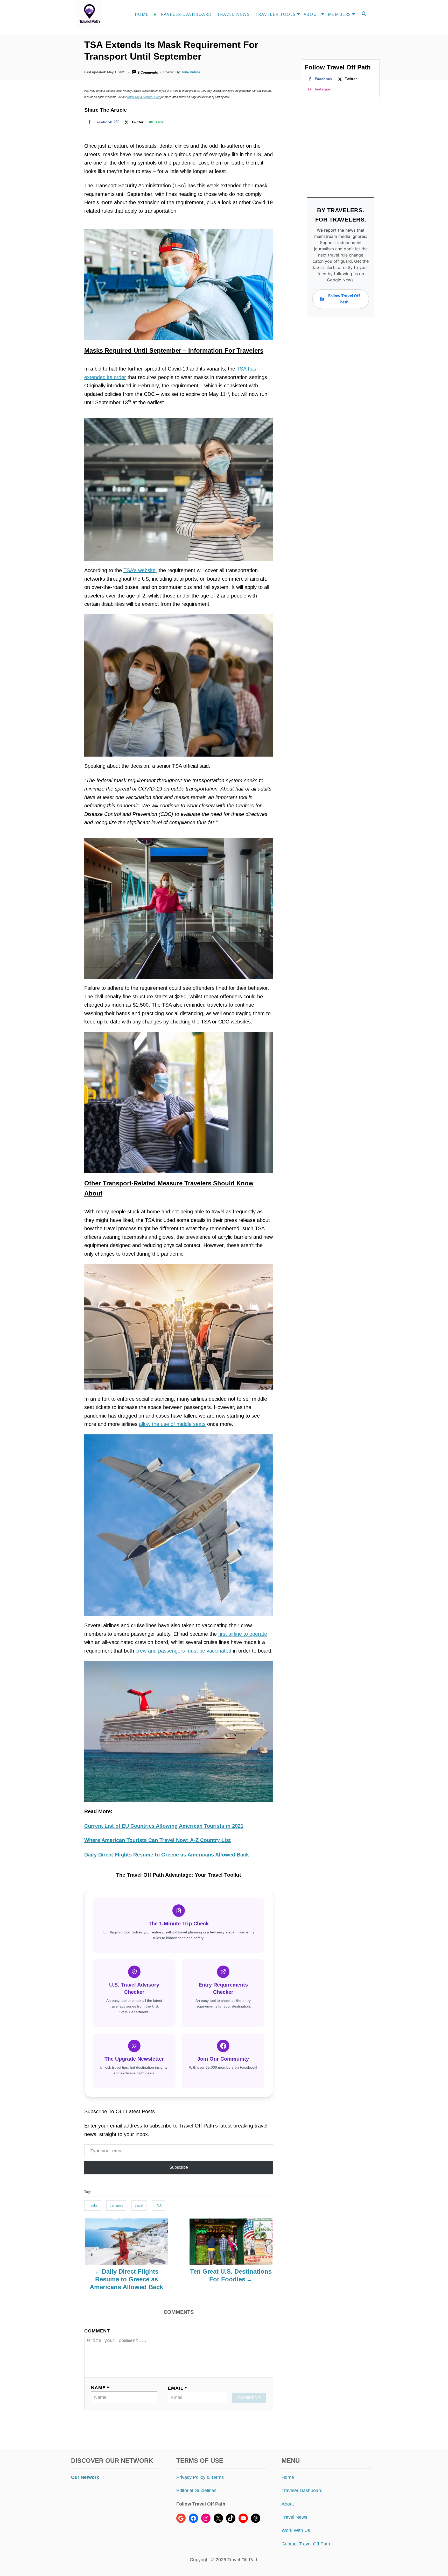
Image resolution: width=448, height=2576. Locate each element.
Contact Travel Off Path (306, 2544)
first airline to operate (243, 1634)
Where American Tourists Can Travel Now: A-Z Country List (157, 1840)
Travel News (294, 2517)
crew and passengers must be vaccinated (183, 1651)
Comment (97, 2331)
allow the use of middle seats (172, 1424)
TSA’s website (139, 570)
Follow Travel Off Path (344, 299)
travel (139, 2205)
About (288, 2504)
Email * (177, 2388)
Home (288, 2477)
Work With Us (296, 2530)
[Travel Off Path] (95, 14)
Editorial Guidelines (196, 2490)
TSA (158, 2205)
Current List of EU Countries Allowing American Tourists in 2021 (164, 1826)
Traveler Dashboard (302, 2490)
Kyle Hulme (191, 72)
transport (116, 2205)
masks (93, 2205)
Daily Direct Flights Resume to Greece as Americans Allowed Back (167, 1855)
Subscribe (179, 2167)
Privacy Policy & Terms (200, 2477)
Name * (100, 2388)
